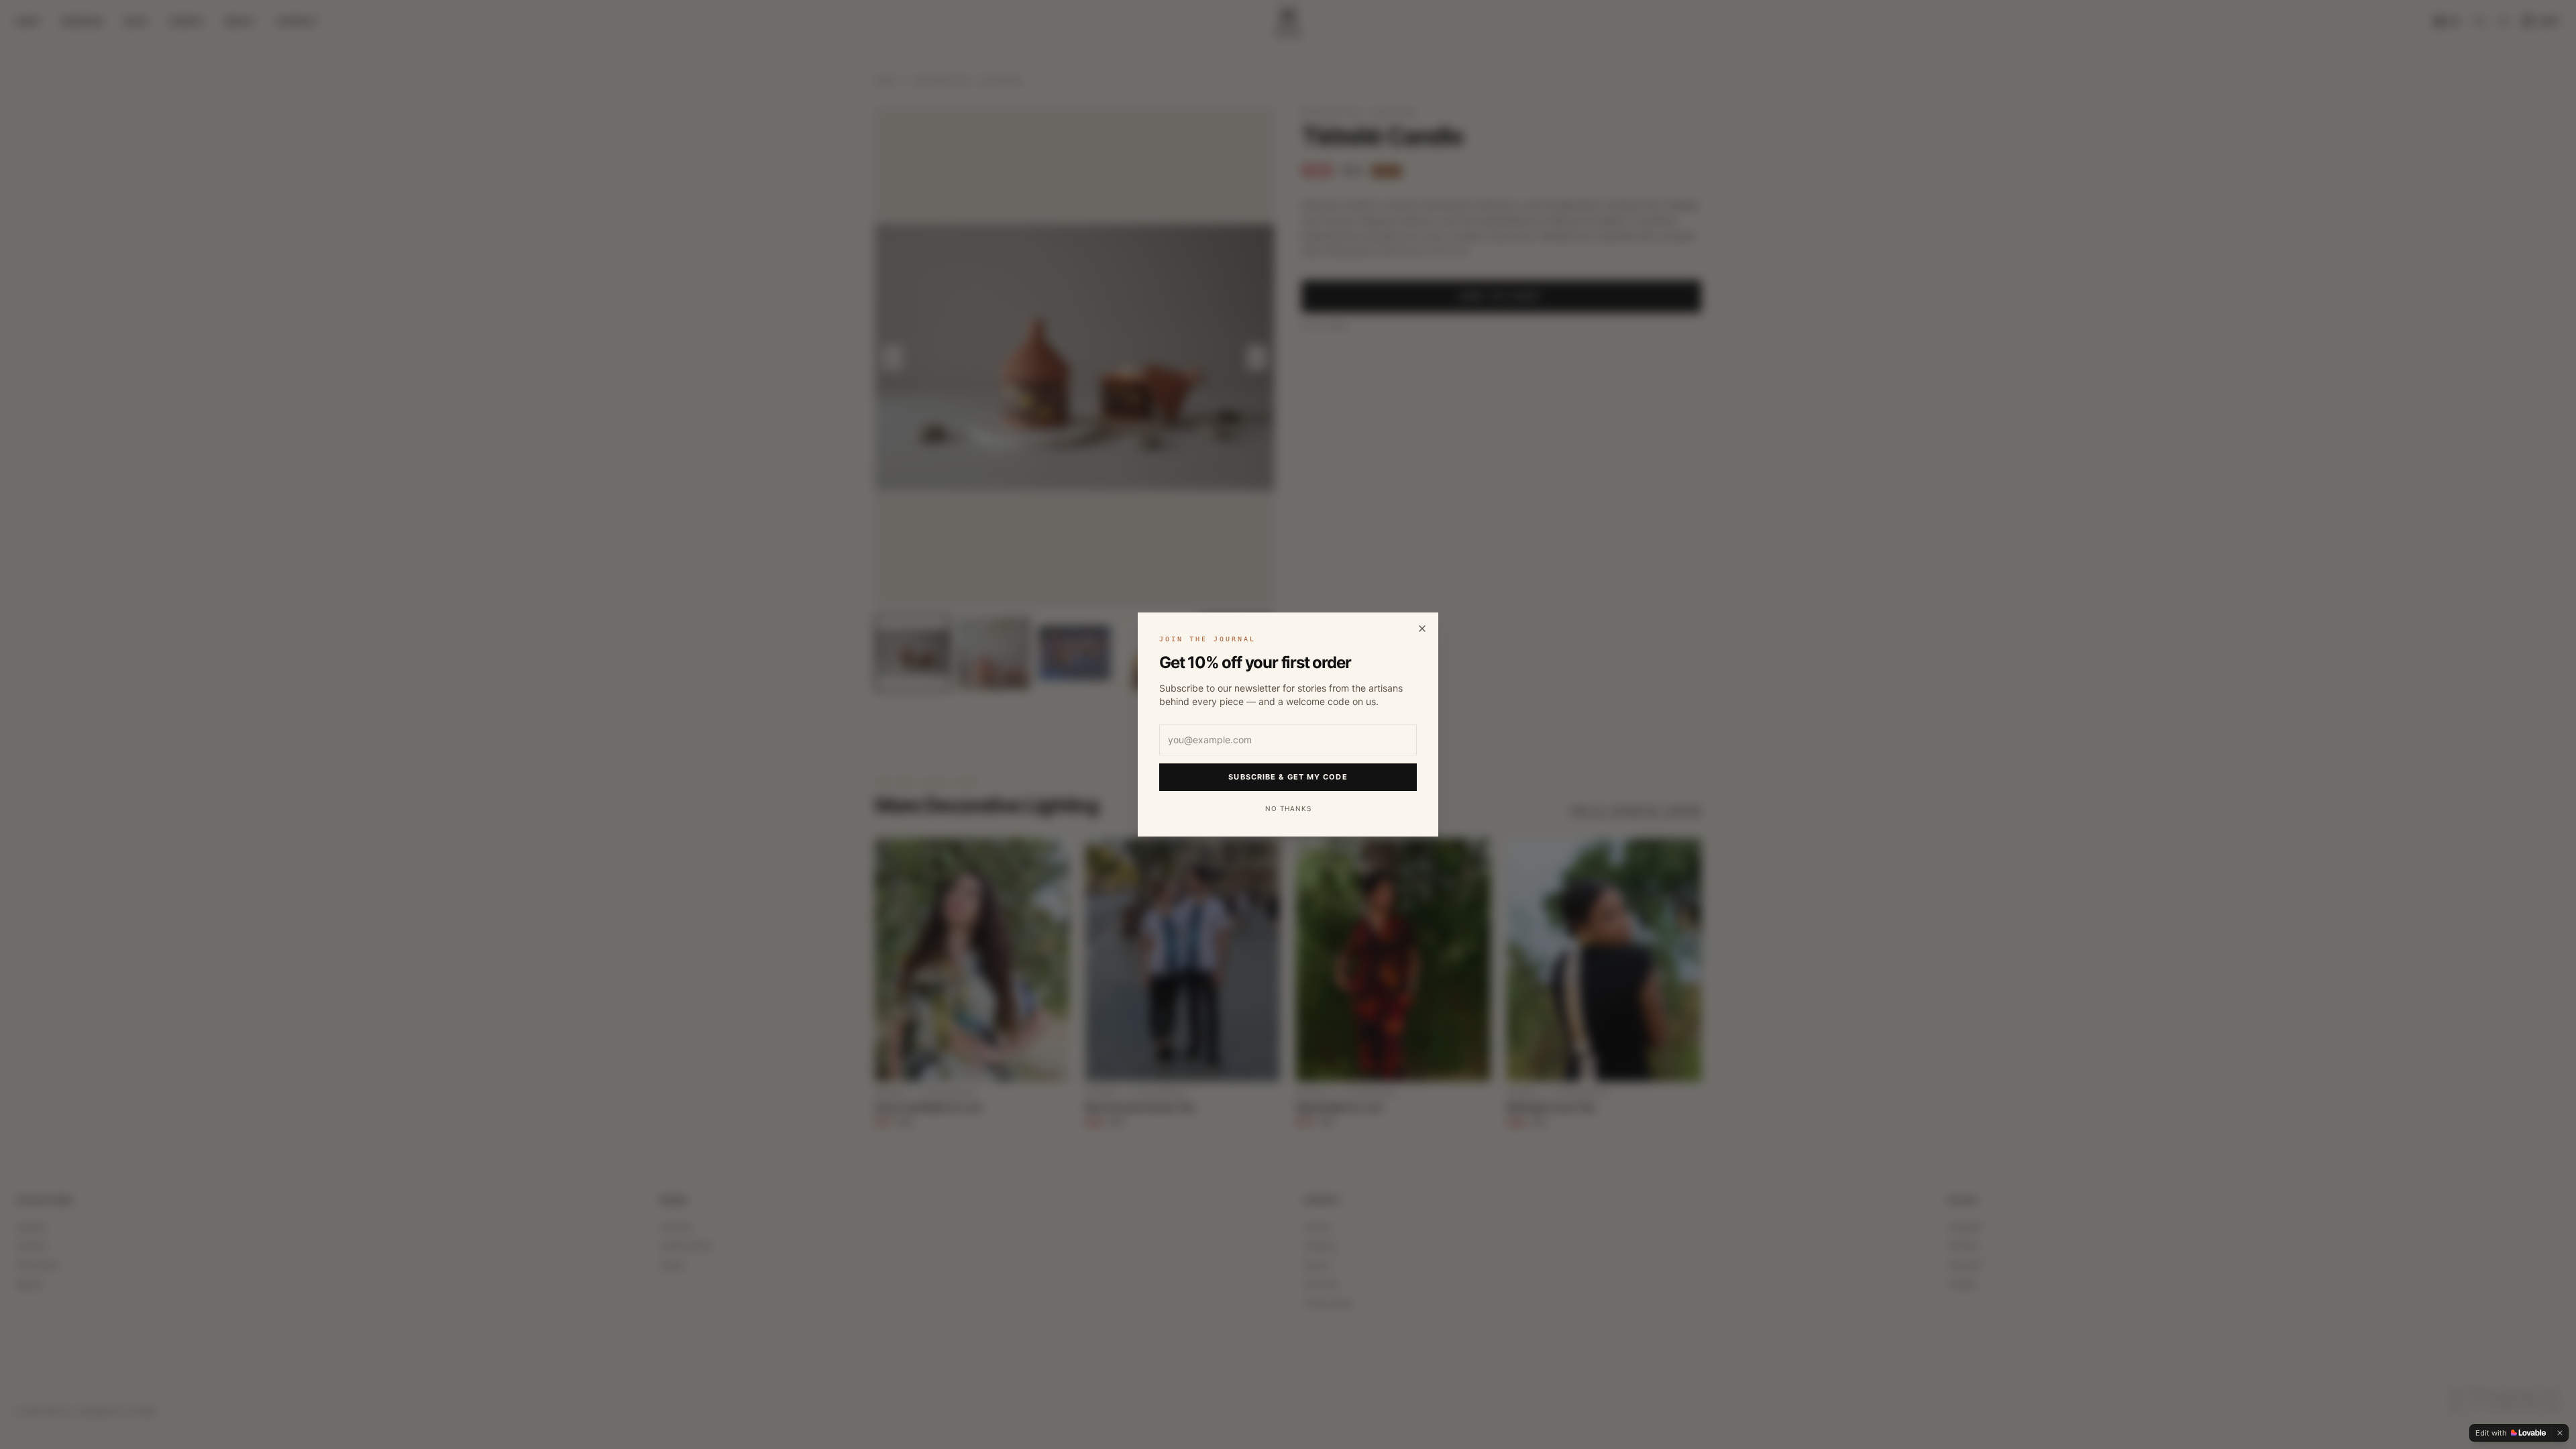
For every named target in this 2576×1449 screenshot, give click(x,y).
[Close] (1422, 629)
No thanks (1288, 808)
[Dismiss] (2560, 1433)
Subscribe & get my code (1288, 777)
